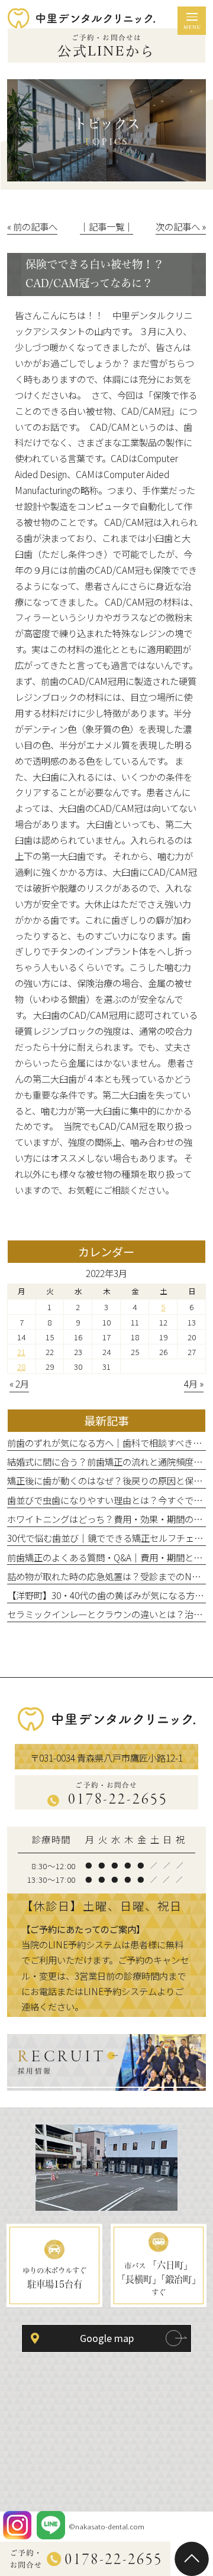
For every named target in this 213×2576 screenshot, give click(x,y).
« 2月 (19, 1383)
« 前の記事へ (32, 226)
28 (21, 1366)
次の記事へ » (181, 226)
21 (21, 1352)
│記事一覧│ (106, 226)
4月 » (194, 1383)
